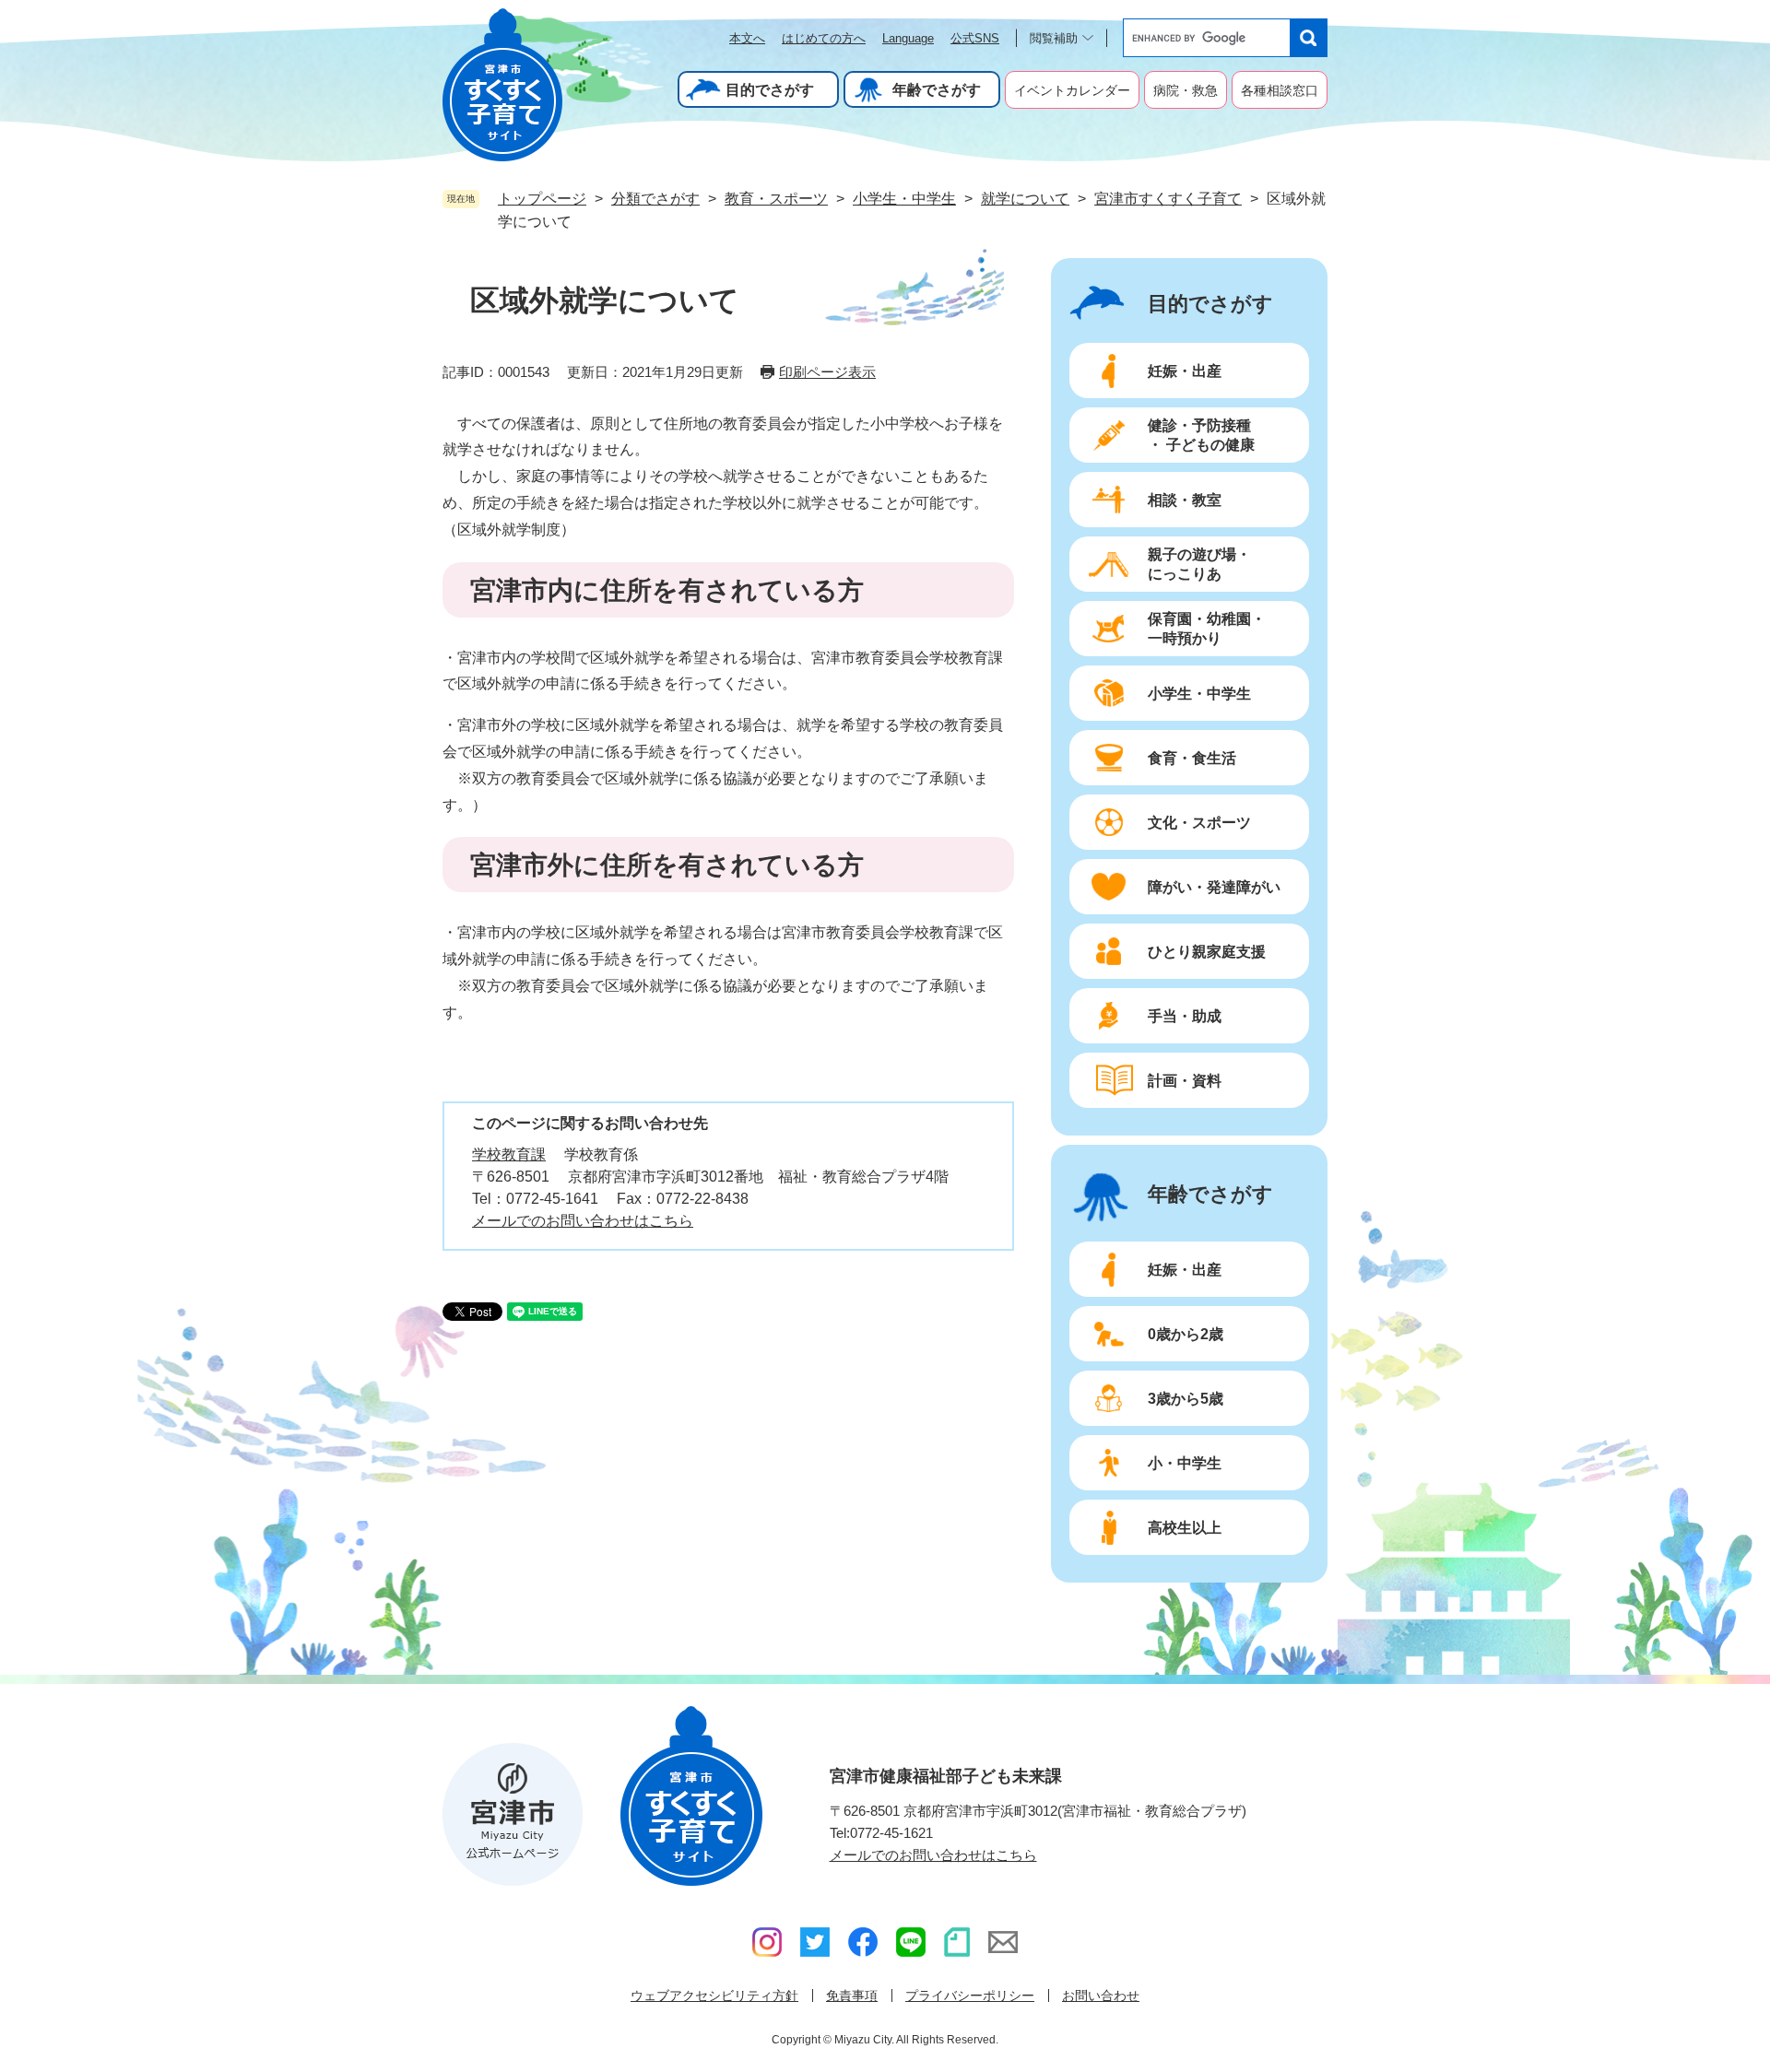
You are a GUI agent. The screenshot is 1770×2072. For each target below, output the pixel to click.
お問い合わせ (1101, 1995)
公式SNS (975, 38)
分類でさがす (655, 199)
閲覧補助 (1054, 38)
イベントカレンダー (1072, 90)
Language (908, 38)
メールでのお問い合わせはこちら (583, 1221)
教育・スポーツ (776, 199)
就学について (1025, 199)
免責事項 (852, 1995)
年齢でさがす (937, 90)
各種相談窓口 (1280, 90)
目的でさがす (770, 90)
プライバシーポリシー (970, 1995)
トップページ (542, 199)
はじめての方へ (824, 38)
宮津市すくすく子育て (1168, 199)
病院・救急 (1186, 90)
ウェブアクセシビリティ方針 (714, 1995)
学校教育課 (509, 1154)
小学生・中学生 (904, 199)
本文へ (747, 38)
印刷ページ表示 (827, 372)
